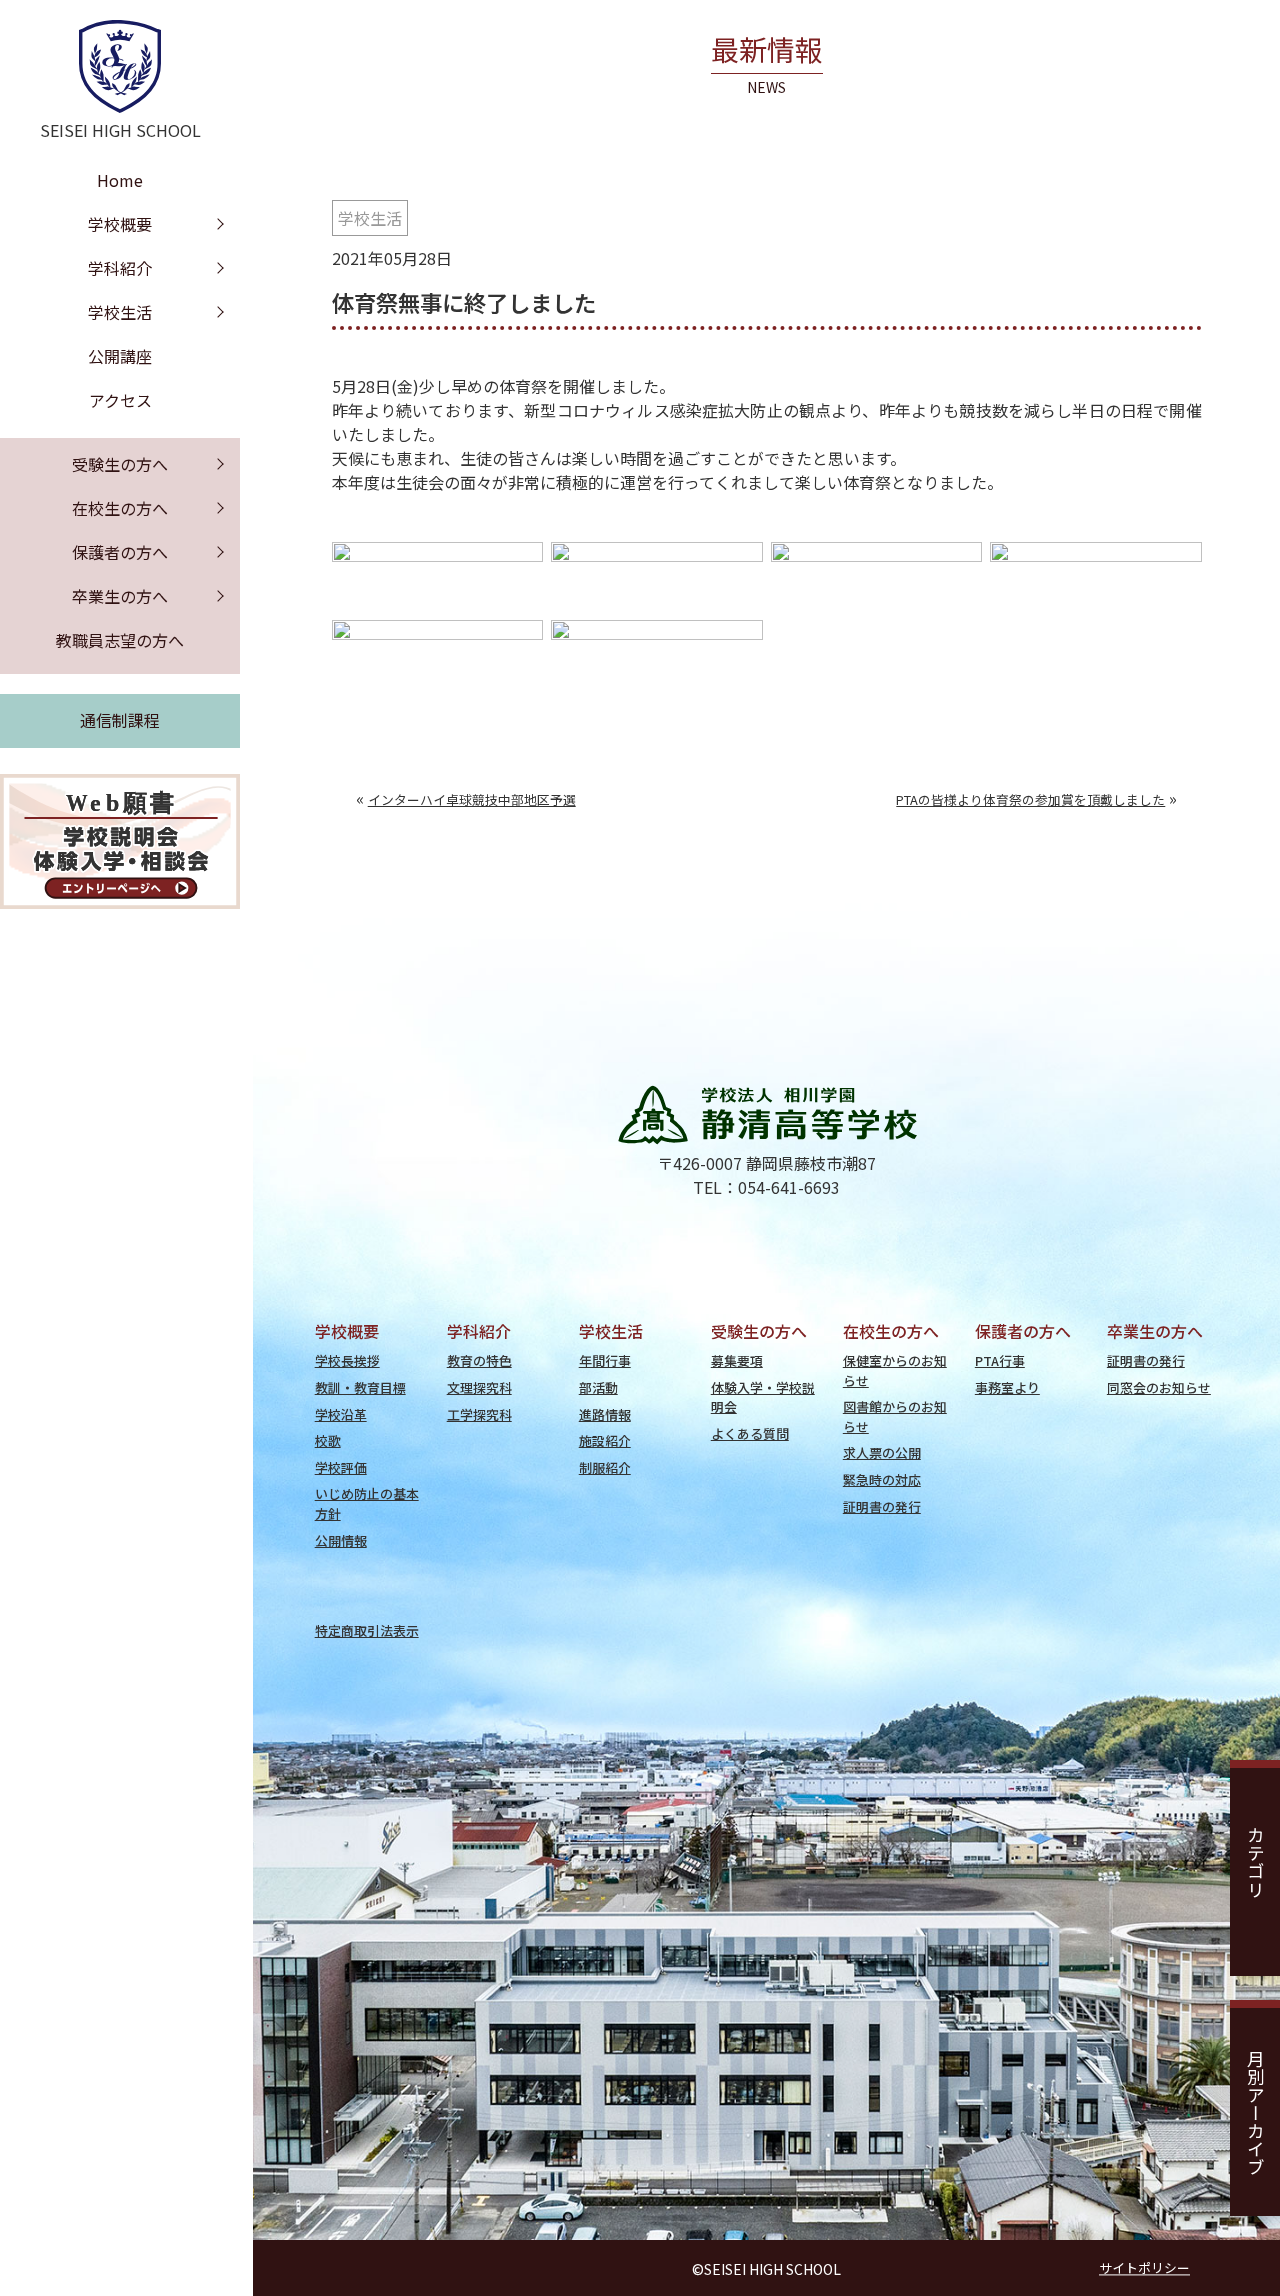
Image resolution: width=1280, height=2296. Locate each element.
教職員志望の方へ (120, 640)
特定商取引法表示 (367, 1630)
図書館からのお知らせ (895, 1416)
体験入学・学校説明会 (763, 1397)
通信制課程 (120, 720)
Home (120, 180)
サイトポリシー (1144, 2267)
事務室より (1007, 1387)
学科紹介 (120, 268)
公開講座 (120, 356)
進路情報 (605, 1414)
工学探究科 (479, 1414)
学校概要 (120, 224)
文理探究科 (479, 1387)
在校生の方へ (120, 508)
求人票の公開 (882, 1452)
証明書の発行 (882, 1506)
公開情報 (341, 1540)
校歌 (328, 1440)
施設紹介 (605, 1440)
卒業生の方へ (120, 596)
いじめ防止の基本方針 (367, 1503)
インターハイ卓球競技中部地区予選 (472, 799)
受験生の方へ (120, 464)
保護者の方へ (120, 552)
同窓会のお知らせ (1159, 1387)
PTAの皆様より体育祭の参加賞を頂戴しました (1030, 799)
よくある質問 (750, 1433)
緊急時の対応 (882, 1479)
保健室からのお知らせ (895, 1370)
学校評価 (341, 1467)
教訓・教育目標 (360, 1387)
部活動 (598, 1387)
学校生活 (370, 218)
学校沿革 (341, 1414)
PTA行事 (1000, 1360)
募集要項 (737, 1360)
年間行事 (605, 1360)
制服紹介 (605, 1467)
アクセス (120, 400)
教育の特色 (479, 1360)
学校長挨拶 (347, 1360)
